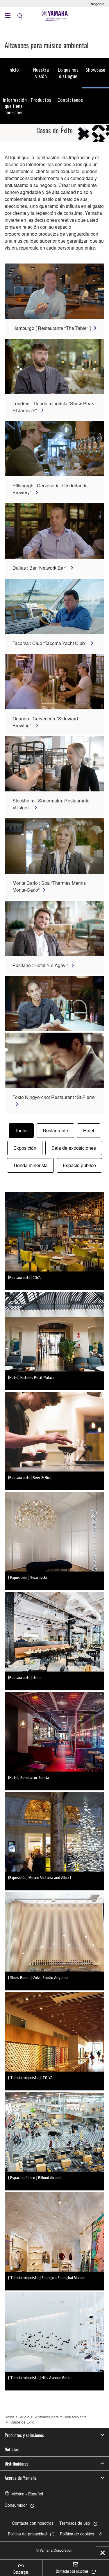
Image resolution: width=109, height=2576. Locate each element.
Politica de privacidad (27, 2534)
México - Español (27, 2494)
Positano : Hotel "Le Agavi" (40, 965)
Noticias (12, 2449)
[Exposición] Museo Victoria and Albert (40, 1878)
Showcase (95, 70)
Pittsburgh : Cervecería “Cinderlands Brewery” (50, 489)
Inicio (14, 70)
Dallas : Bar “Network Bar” (40, 568)
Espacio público (79, 1165)
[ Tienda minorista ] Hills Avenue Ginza (40, 2378)
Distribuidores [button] (17, 2464)
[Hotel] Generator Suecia (29, 1778)
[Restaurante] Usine (25, 1678)
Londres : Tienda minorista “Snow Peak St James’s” (53, 407)
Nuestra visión (41, 73)
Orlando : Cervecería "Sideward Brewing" (45, 722)
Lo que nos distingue (68, 73)
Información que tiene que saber (15, 106)
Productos (41, 100)
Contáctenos (70, 100)
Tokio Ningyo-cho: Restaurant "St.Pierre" (54, 1097)
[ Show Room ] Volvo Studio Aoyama (38, 1978)
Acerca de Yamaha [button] (21, 2478)
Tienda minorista (30, 1165)
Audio (25, 2417)
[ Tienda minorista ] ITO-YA (30, 2078)
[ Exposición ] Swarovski (27, 1578)
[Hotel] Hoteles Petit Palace (31, 1378)
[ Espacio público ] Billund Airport (35, 2178)
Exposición (25, 1148)
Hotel (89, 1130)
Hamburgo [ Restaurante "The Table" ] (52, 328)
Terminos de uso (75, 2523)
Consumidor (16, 2505)
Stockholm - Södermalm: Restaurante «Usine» (51, 804)
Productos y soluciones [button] (24, 2435)
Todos (21, 1130)
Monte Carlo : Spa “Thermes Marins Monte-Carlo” (49, 886)
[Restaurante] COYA (24, 1278)
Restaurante (55, 1130)
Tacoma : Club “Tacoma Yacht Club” (50, 643)
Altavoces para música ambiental (61, 2417)
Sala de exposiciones (74, 1148)
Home (9, 2417)
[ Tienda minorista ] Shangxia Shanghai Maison (47, 2278)
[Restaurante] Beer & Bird (30, 1478)
